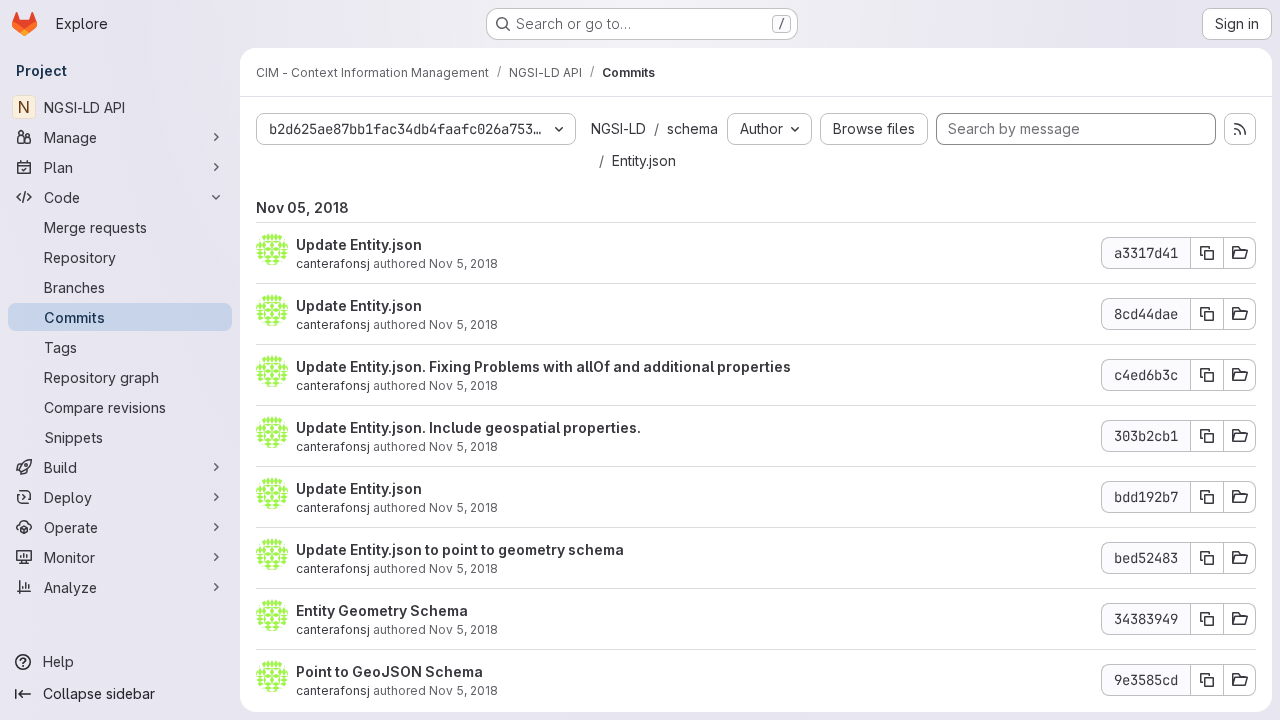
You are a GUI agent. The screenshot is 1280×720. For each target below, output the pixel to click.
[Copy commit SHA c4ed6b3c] (1207, 375)
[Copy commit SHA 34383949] (1207, 619)
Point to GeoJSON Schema (389, 671)
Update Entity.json (359, 244)
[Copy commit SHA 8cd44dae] (1207, 314)
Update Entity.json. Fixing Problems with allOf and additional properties (543, 366)
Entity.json (644, 160)
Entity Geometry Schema (382, 610)
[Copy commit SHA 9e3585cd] (1207, 680)
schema (692, 128)
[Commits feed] (1240, 129)
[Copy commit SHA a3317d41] (1207, 253)
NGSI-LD (618, 128)
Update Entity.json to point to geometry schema (460, 549)
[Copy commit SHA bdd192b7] (1207, 497)
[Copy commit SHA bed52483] (1207, 558)
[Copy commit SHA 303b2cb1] (1207, 436)
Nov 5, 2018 (463, 263)
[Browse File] (1240, 253)
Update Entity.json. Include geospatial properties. (468, 427)
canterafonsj (333, 263)
